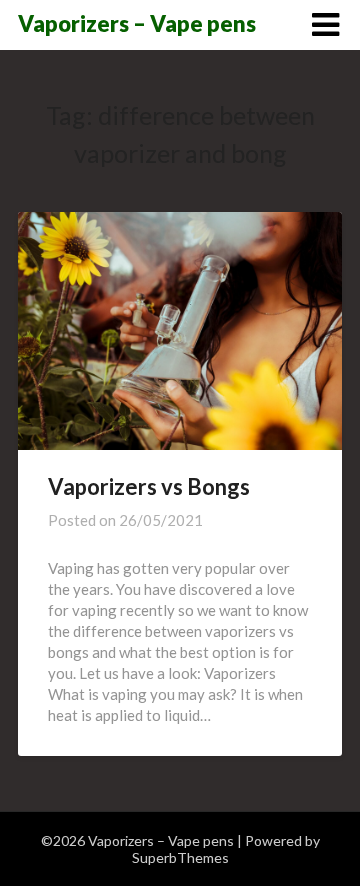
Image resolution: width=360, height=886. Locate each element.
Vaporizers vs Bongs (149, 486)
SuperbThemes (180, 857)
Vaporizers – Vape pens (137, 23)
